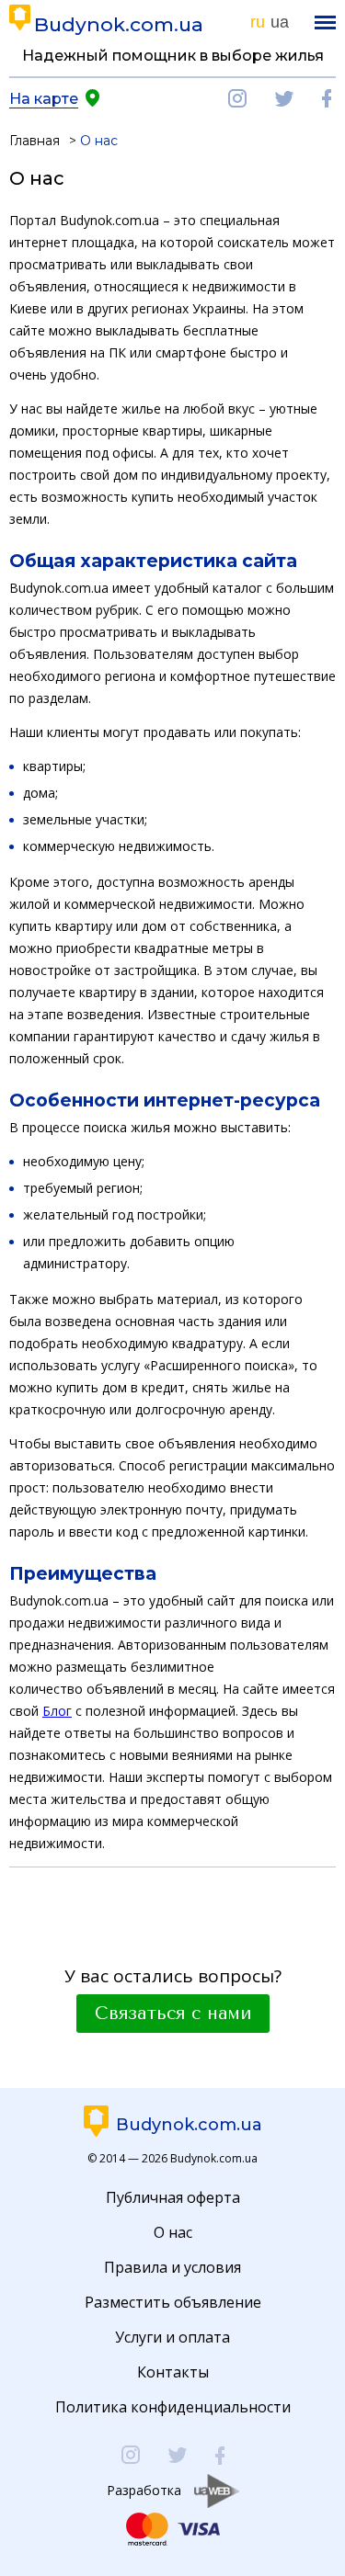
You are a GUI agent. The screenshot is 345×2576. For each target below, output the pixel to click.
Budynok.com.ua (119, 24)
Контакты (173, 2372)
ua (280, 22)
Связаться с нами (173, 2014)
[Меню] (325, 23)
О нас (173, 2232)
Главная (34, 141)
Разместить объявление (173, 2302)
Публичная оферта (173, 2197)
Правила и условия (172, 2267)
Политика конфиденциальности (173, 2407)
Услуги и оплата (172, 2337)
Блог (57, 1711)
